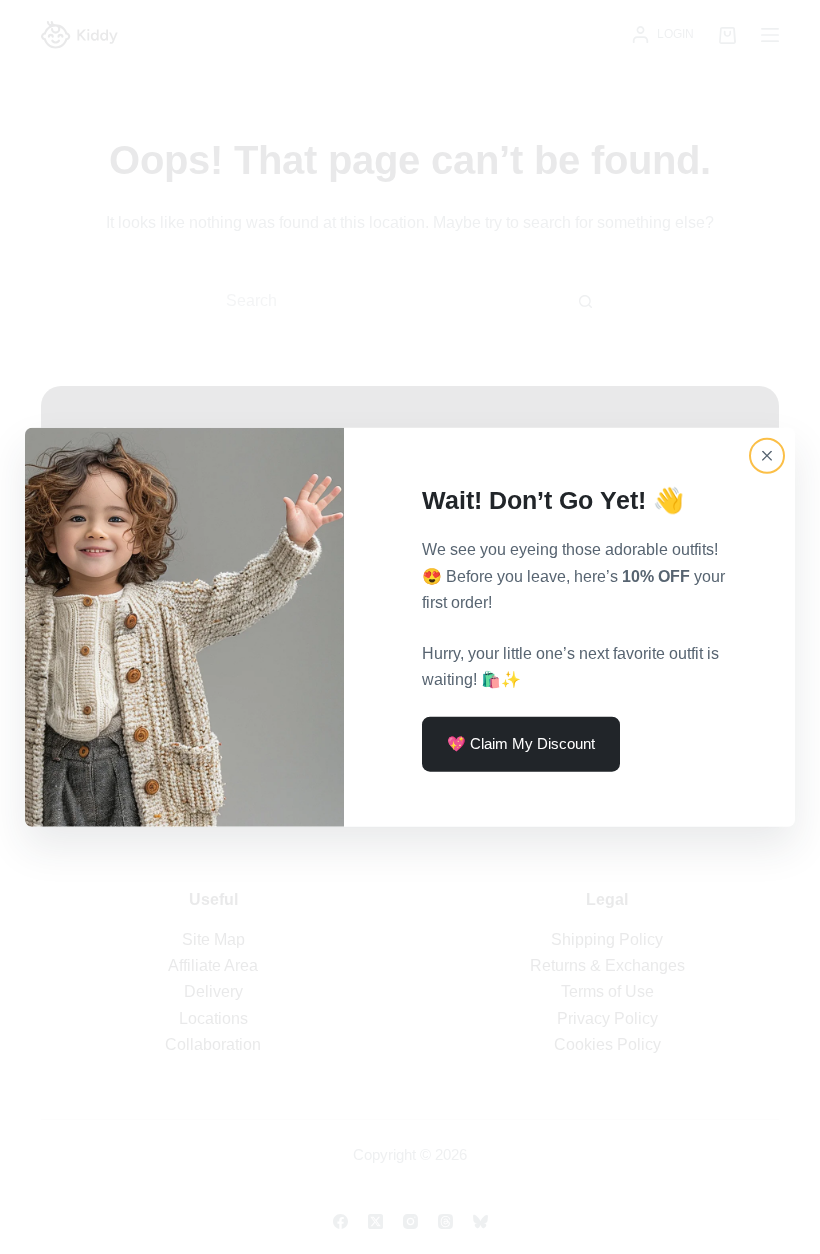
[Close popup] (767, 456)
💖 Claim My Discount (521, 743)
